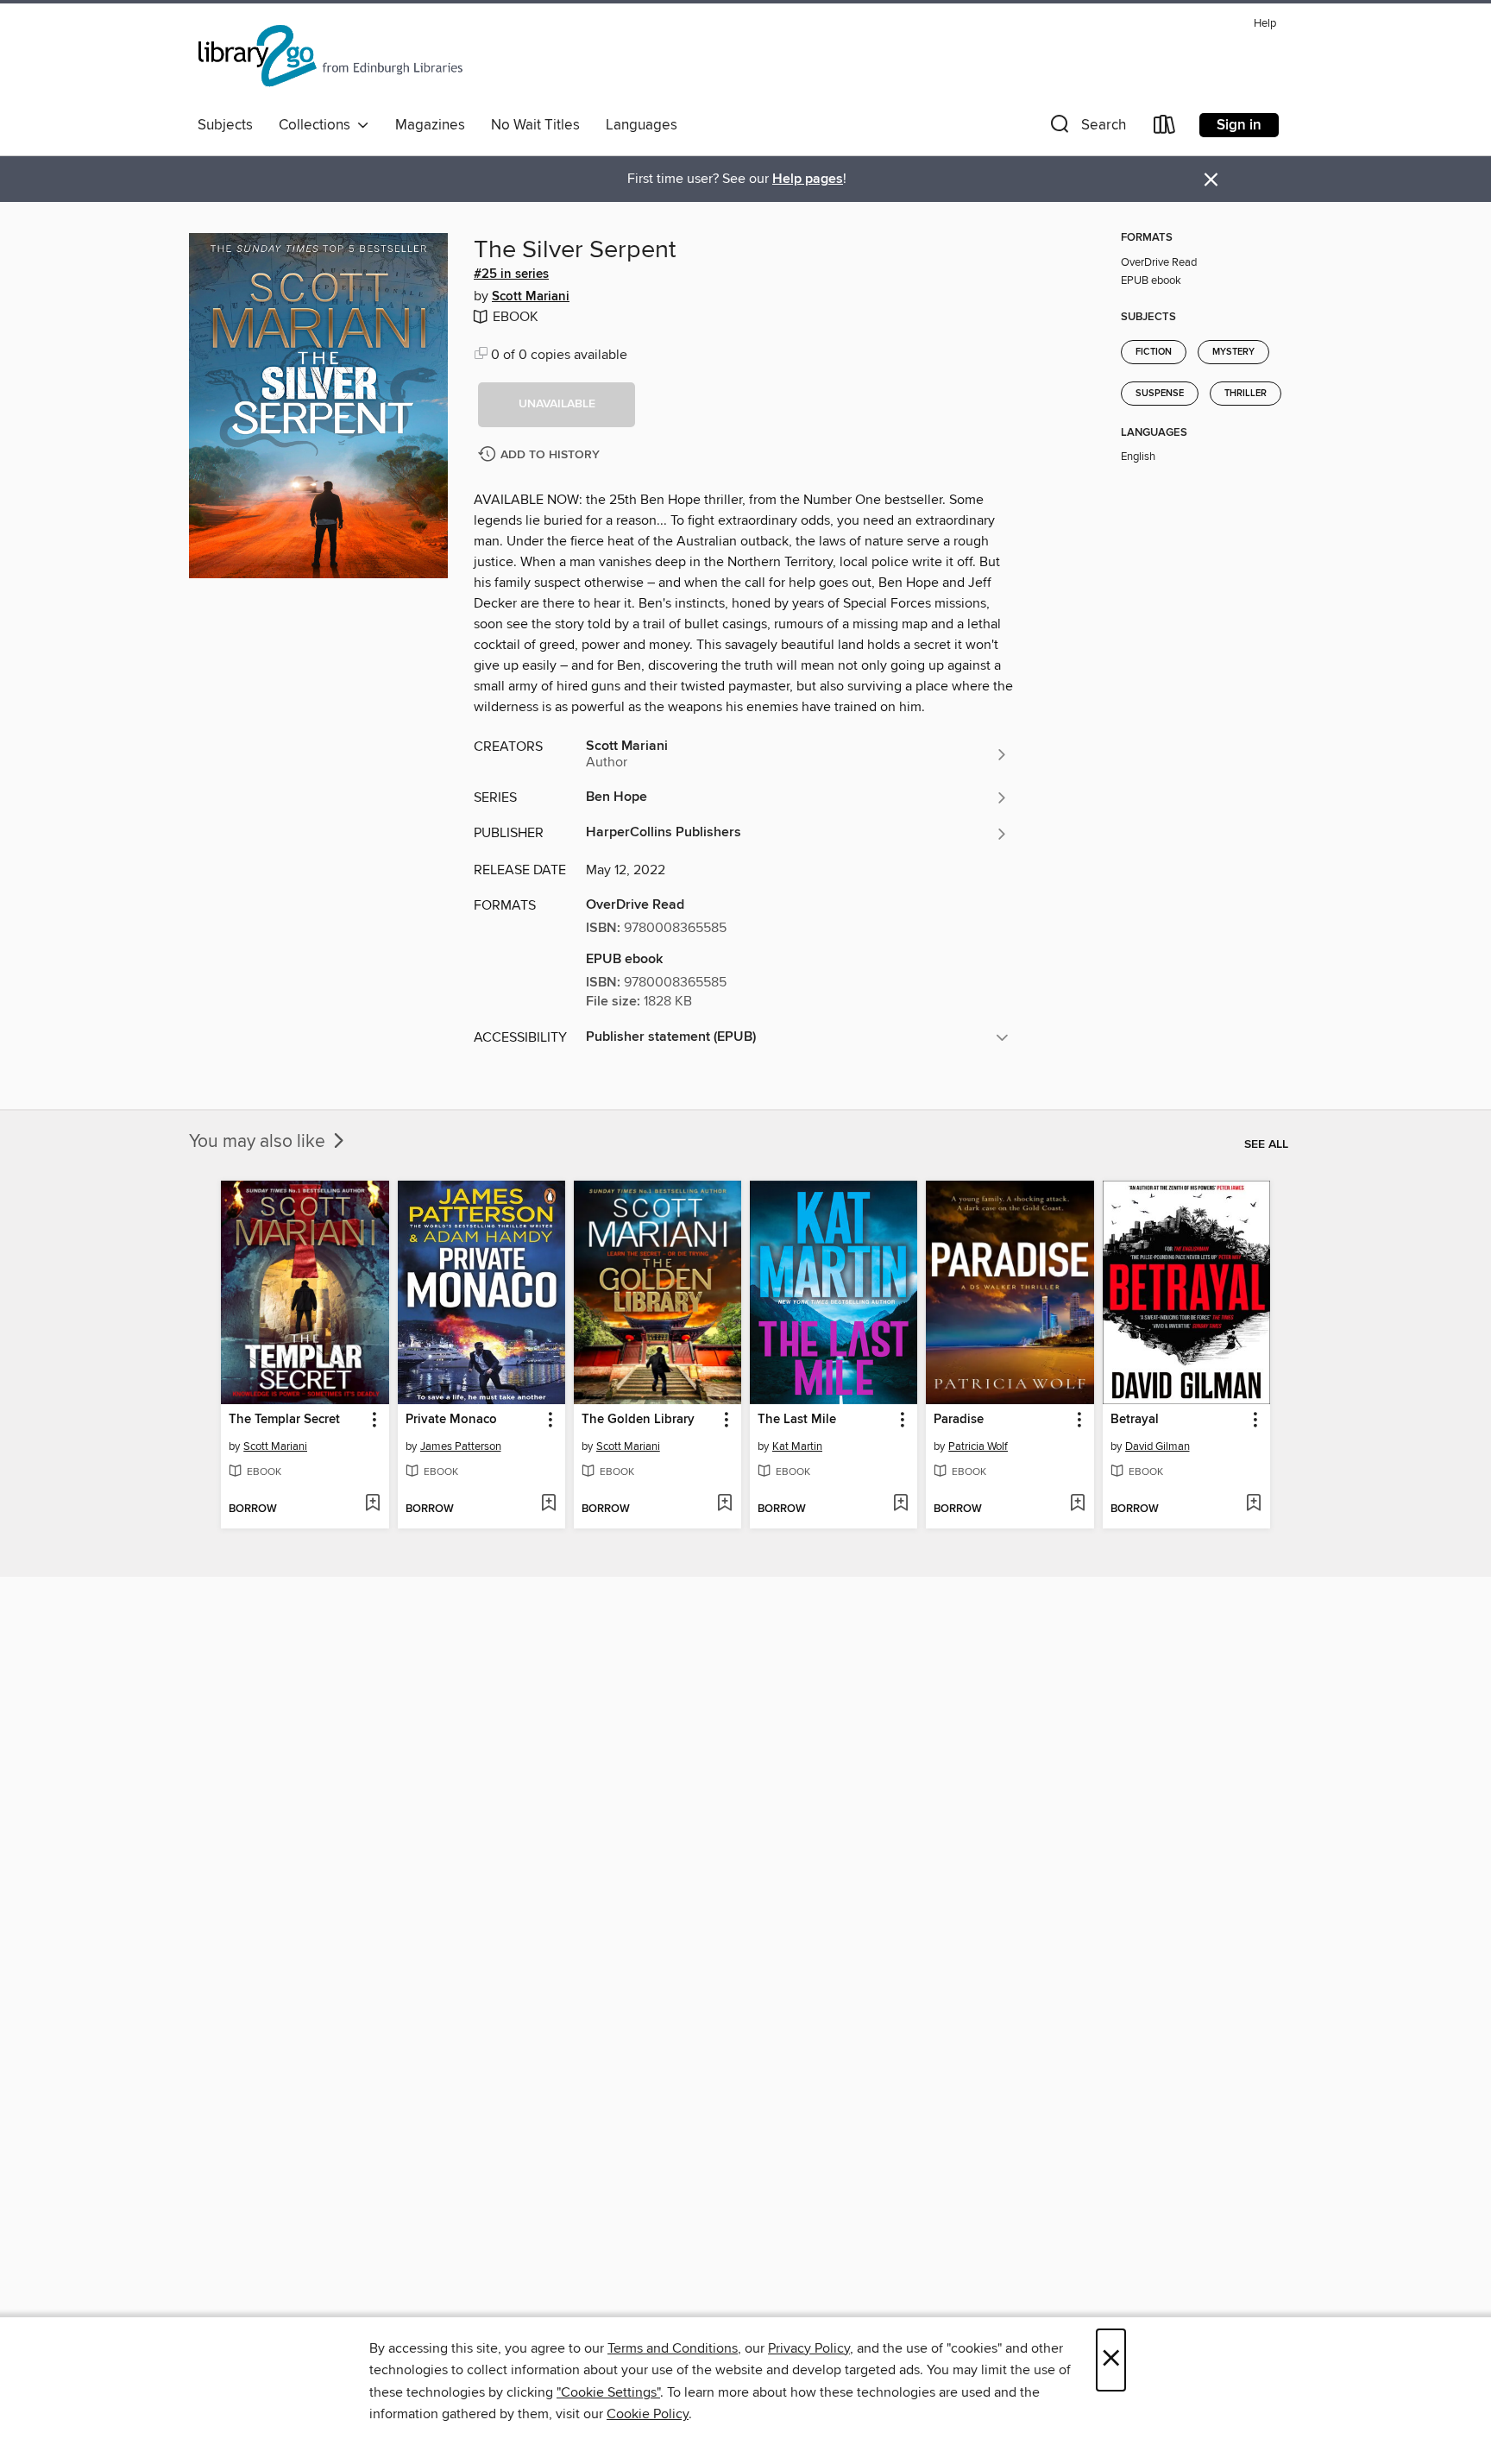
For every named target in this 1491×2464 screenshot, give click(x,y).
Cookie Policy (648, 2414)
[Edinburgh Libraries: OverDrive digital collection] (332, 60)
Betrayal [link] (1135, 1420)
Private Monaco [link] (451, 1420)
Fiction (1154, 352)
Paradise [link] (959, 1420)
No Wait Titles (535, 125)
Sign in (1239, 125)
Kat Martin (797, 1446)
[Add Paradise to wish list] (1077, 1504)
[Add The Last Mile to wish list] (900, 1504)
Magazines (430, 125)
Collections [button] (318, 125)
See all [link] (1266, 1144)
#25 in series (511, 274)
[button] (1086, 128)
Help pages (808, 179)
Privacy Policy (809, 2348)
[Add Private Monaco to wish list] (548, 1504)
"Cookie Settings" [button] (608, 2392)
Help (1265, 24)
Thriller (1246, 394)
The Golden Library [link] (638, 1420)
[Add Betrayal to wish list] (1253, 1504)
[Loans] (1165, 128)
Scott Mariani (531, 297)
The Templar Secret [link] (284, 1420)
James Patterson (461, 1446)
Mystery (1233, 352)
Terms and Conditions (673, 2348)
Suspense (1160, 394)
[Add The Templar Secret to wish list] (372, 1504)
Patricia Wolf (978, 1446)
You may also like (259, 1142)
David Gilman (1158, 1446)
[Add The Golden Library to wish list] (724, 1504)
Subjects (225, 125)
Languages (642, 125)
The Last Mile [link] (797, 1420)
